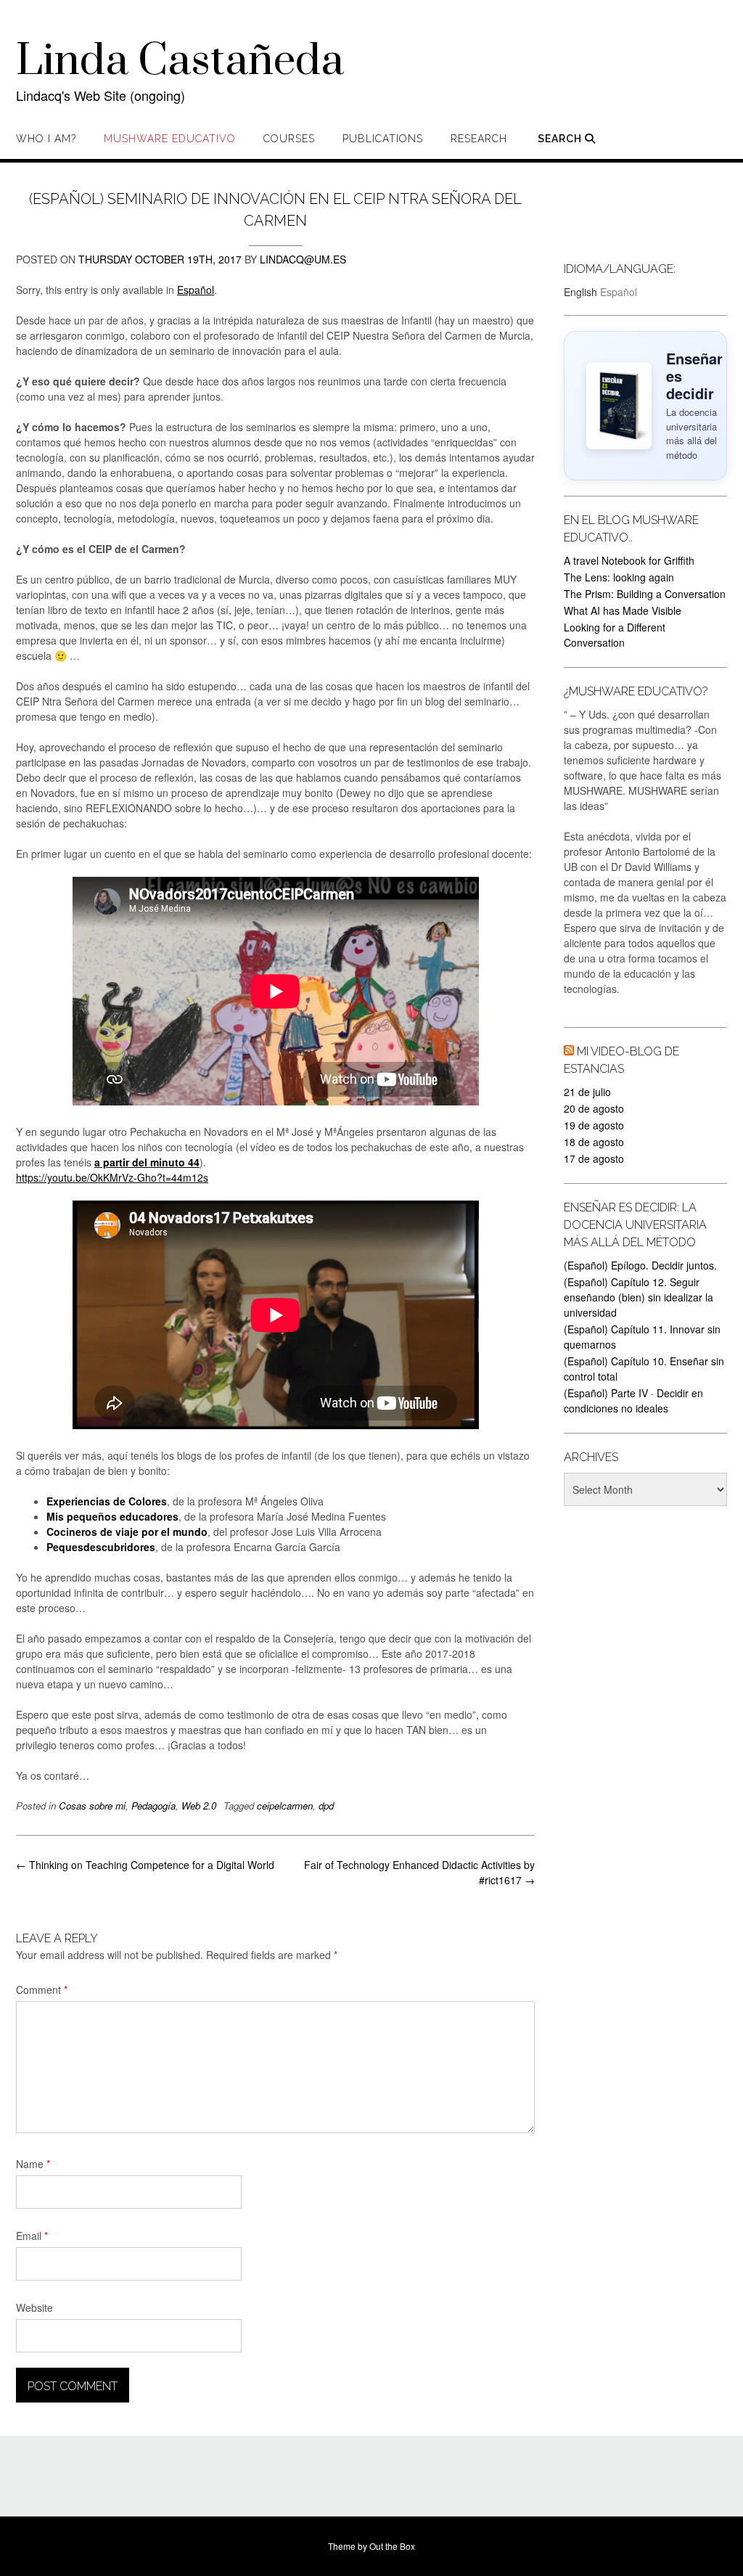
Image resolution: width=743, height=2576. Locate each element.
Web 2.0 (199, 1806)
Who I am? (46, 139)
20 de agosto (594, 1108)
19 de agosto (594, 1125)
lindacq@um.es (303, 259)
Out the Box (392, 2546)
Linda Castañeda (180, 62)
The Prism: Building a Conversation (645, 594)
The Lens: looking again (619, 577)
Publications (383, 139)
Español (196, 290)
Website (34, 2307)
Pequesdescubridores (101, 1547)
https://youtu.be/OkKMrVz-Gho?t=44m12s (112, 1177)
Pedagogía (153, 1806)
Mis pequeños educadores (112, 1516)
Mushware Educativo (170, 139)
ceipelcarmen (285, 1806)
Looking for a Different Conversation (615, 635)
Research (479, 139)
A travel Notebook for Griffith (629, 560)
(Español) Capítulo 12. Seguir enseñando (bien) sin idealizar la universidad (639, 1297)
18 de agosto (594, 1142)
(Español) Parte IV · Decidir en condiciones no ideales (633, 1401)
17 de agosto (594, 1158)
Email (32, 2236)
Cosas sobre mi (92, 1806)
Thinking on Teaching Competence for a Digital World (145, 1865)
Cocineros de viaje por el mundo (127, 1532)
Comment (42, 1990)
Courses (289, 139)
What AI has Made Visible (623, 610)
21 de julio (587, 1092)
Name (33, 2164)
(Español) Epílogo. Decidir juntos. (640, 1265)
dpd (326, 1806)
